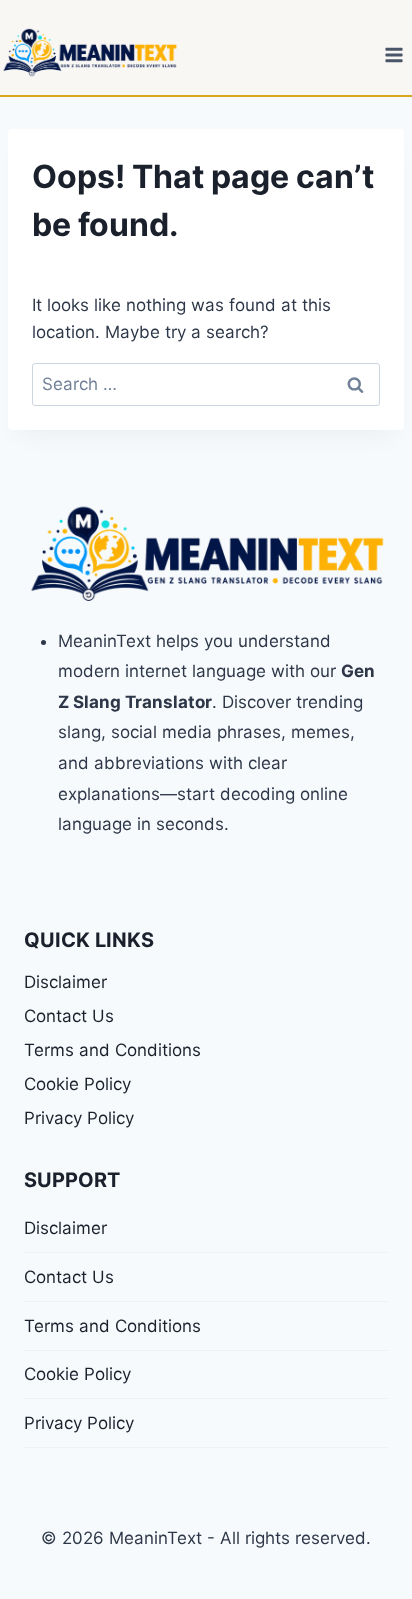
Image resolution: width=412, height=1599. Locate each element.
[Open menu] (393, 54)
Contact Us (69, 1016)
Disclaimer (65, 982)
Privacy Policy (79, 1118)
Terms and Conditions (112, 1050)
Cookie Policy (77, 1084)
